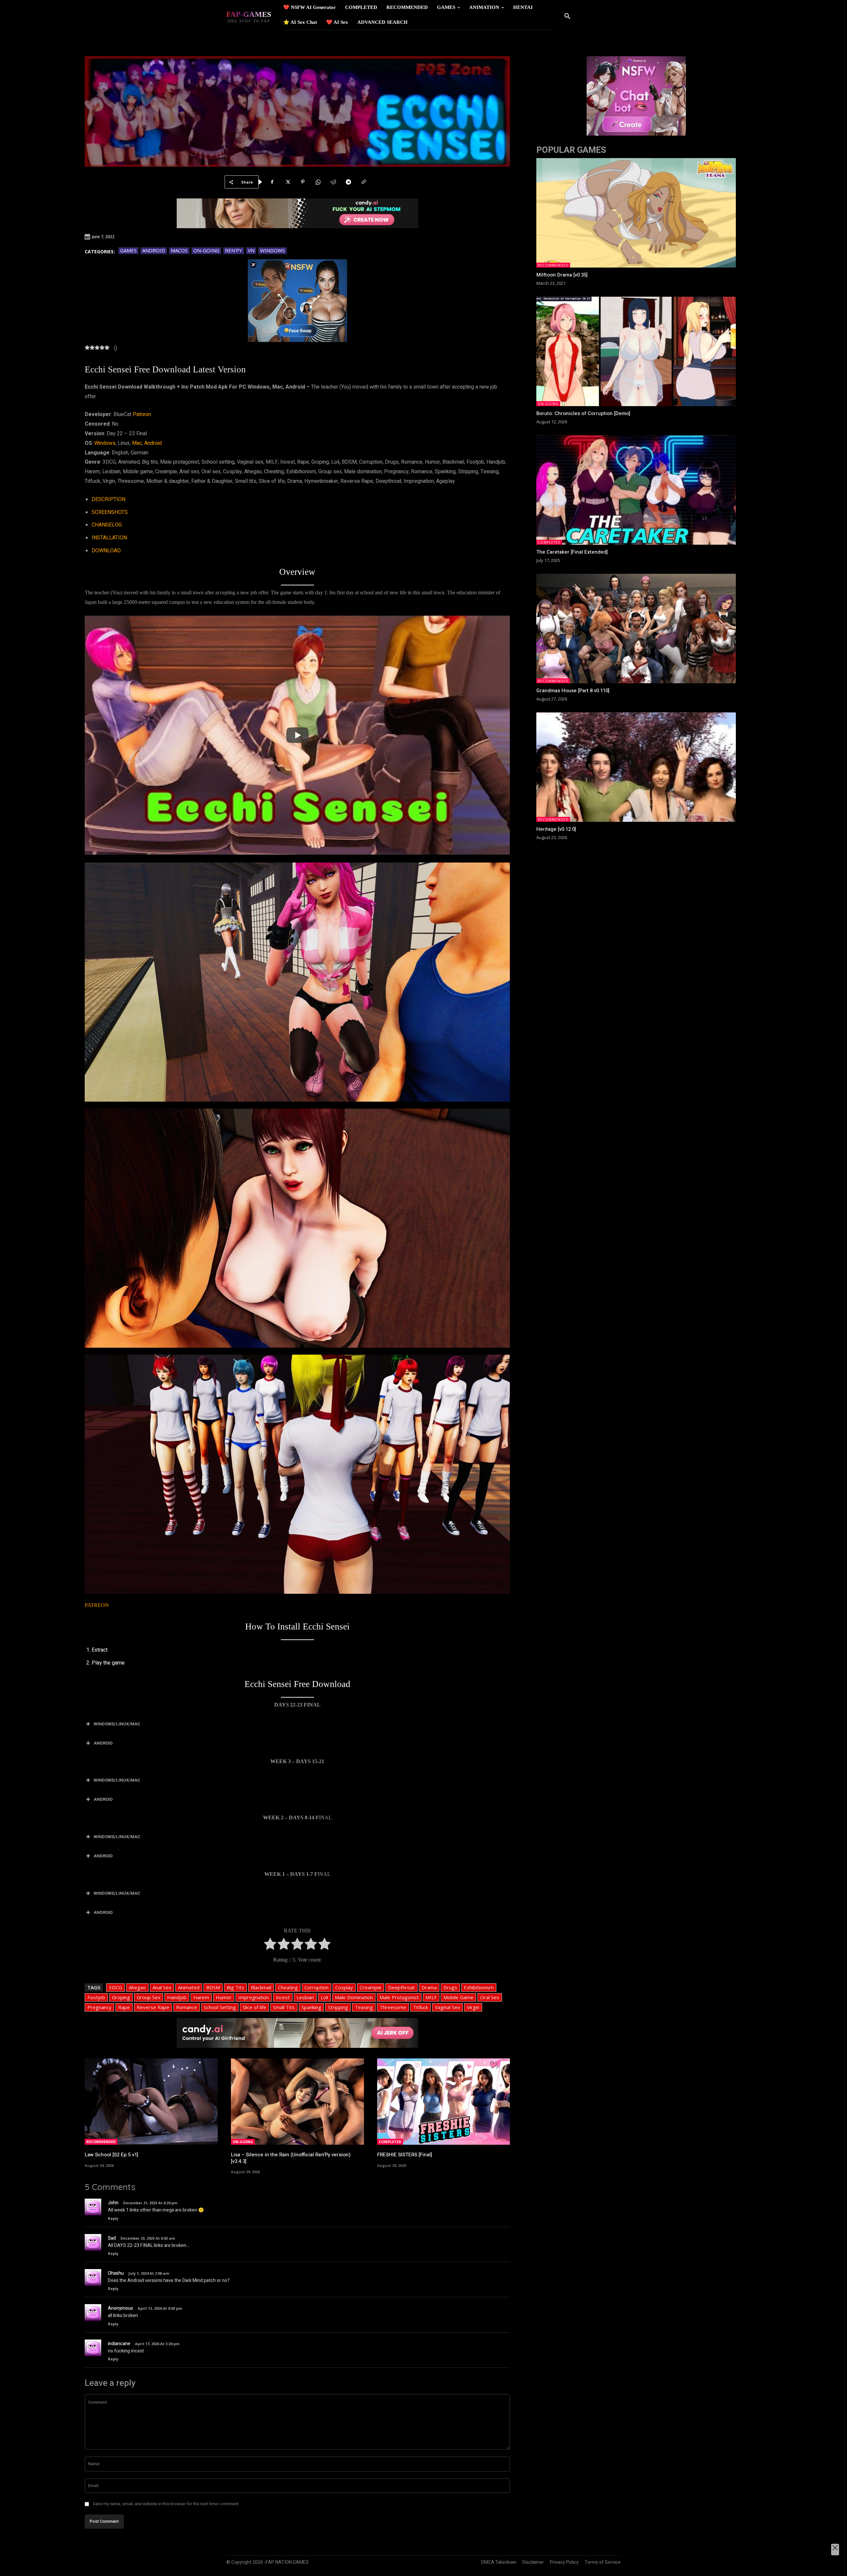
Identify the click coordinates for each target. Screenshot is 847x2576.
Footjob (96, 1997)
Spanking (311, 2007)
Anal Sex (162, 1987)
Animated (189, 1987)
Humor (224, 1997)
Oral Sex (490, 1997)
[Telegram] (348, 182)
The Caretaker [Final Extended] (572, 552)
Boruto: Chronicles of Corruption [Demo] (583, 413)
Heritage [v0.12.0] (556, 829)
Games (128, 250)
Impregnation (254, 1997)
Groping (121, 1997)
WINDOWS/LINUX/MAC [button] (117, 1724)
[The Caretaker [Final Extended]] (636, 490)
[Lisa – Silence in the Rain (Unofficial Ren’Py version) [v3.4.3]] (297, 2102)
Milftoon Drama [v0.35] (562, 275)
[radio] (270, 1945)
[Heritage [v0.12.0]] (636, 767)
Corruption (316, 1987)
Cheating (288, 1987)
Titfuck (421, 2007)
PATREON (97, 1605)
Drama (429, 1987)
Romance (187, 2007)
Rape (124, 2007)
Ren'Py (234, 250)
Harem (201, 1997)
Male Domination (354, 1997)
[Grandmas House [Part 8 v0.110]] (636, 629)
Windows (272, 250)
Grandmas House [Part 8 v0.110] (573, 691)
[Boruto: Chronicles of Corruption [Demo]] (636, 351)
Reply (113, 2218)
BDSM (213, 1987)
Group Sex (149, 1997)
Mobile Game (458, 1997)
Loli (324, 1997)
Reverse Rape (153, 2007)
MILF (431, 1997)
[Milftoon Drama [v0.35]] (636, 213)
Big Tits (235, 1987)
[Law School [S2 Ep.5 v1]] (151, 2102)
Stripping (338, 2007)
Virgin (473, 2007)
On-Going (206, 250)
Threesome (393, 2007)
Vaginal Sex (447, 2007)
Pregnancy (99, 2007)
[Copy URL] (364, 182)
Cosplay (344, 1987)
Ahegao (137, 1987)
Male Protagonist (399, 1997)
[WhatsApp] (318, 182)
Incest (283, 1997)
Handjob (177, 1997)
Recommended (101, 2142)
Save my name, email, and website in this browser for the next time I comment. (166, 2504)
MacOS (179, 250)
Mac (137, 443)
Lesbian (305, 1997)
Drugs (450, 1987)
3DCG (115, 1987)
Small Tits (284, 2007)
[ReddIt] (333, 182)
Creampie (371, 1987)
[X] (288, 182)
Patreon (142, 414)
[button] (567, 17)
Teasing (364, 2007)
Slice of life (254, 2007)
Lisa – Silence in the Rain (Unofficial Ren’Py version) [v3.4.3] (291, 2158)
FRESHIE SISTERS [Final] (405, 2155)
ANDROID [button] (103, 1743)
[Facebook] (272, 182)
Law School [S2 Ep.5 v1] (111, 2155)
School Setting (220, 2007)
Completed (390, 2142)
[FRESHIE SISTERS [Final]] (444, 2102)
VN (251, 250)
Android (154, 250)
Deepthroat (401, 1987)
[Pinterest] (303, 182)
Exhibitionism (479, 1987)
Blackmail (261, 1987)
